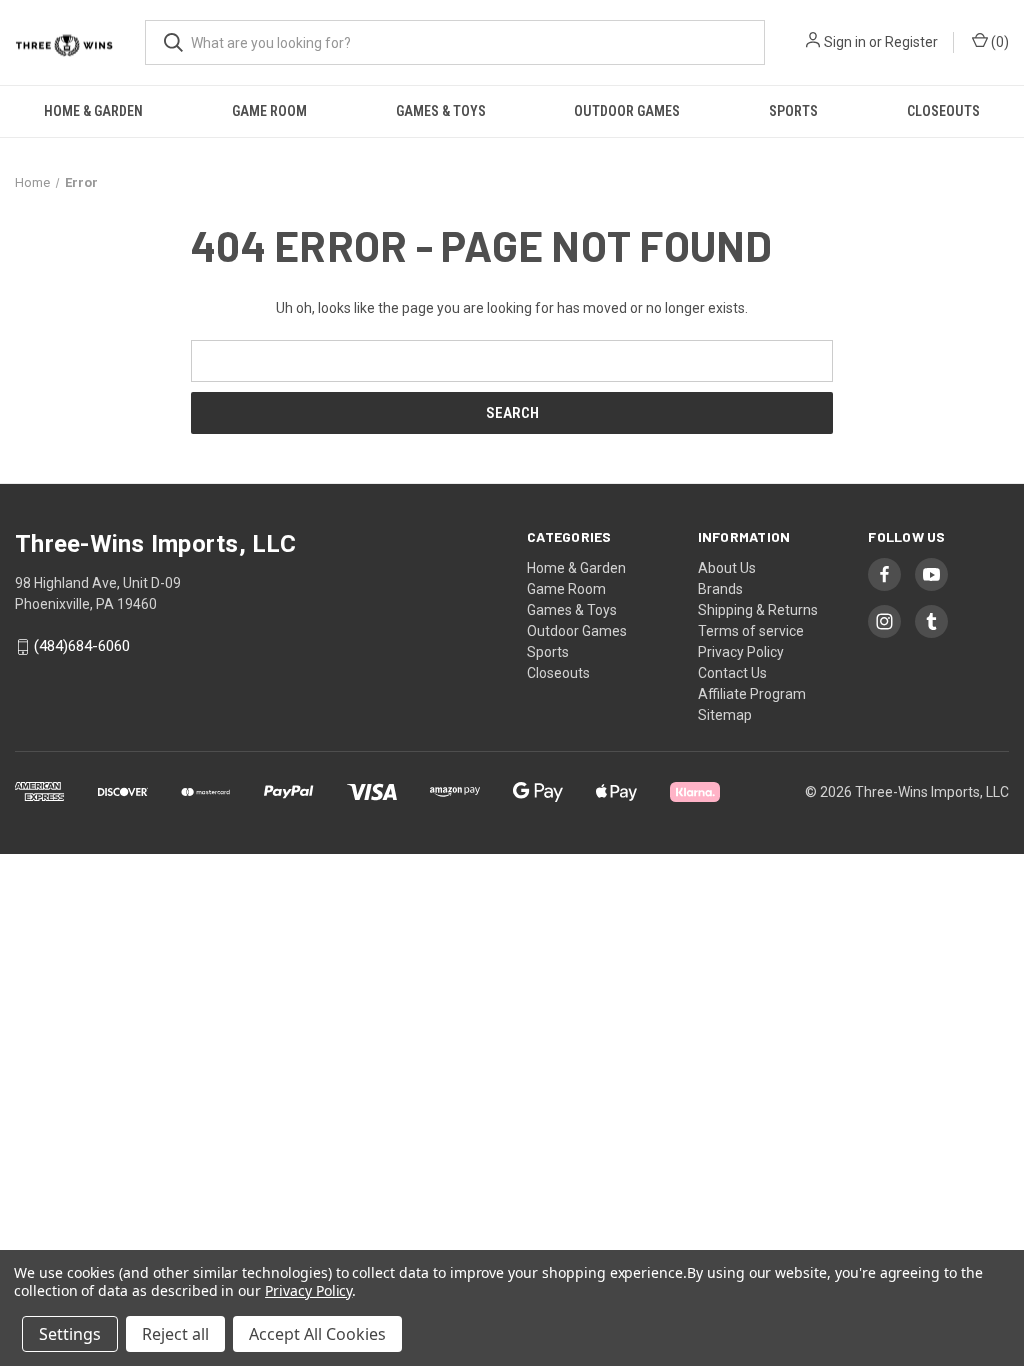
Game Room (269, 111)
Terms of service (751, 631)
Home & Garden (93, 111)
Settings (70, 1334)
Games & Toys (441, 111)
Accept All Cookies (317, 1334)
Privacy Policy (741, 652)
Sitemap (725, 715)
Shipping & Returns (758, 610)
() (998, 42)
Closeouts (943, 111)
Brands (720, 589)
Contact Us (732, 673)
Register (911, 42)
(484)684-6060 (82, 647)
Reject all (175, 1334)
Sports (793, 111)
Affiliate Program (752, 694)
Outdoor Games (627, 111)
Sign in (845, 42)
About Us (727, 568)
